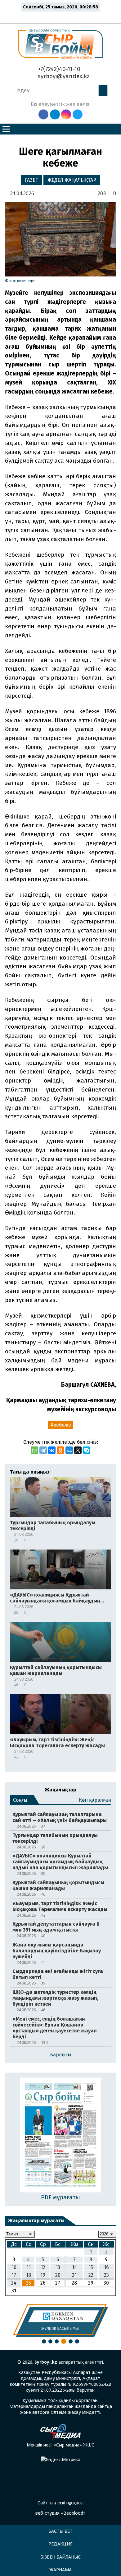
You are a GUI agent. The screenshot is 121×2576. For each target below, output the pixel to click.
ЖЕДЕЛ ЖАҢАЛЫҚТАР (72, 180)
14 (74, 2267)
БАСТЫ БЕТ (60, 2531)
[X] (78, 1450)
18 (29, 2275)
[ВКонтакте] (52, 1450)
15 (91, 2267)
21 (74, 2275)
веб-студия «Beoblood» (60, 2513)
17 (14, 2275)
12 (43, 2267)
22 (91, 2275)
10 (14, 2267)
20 (58, 2275)
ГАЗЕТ (31, 180)
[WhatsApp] (34, 1450)
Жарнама (60, 2570)
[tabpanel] (60, 2321)
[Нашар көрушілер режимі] (62, 16)
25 (29, 2283)
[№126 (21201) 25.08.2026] (61, 2136)
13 (58, 2267)
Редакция (60, 2544)
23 (106, 2275)
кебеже (62, 1425)
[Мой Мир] (69, 1450)
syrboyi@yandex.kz (63, 76)
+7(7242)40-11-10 (58, 69)
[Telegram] (43, 1450)
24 (14, 2283)
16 (106, 2267)
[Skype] (87, 1450)
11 (29, 2267)
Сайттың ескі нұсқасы (60, 2503)
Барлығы (61, 2055)
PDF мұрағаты (60, 2197)
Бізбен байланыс (60, 2557)
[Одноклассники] (60, 1450)
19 (43, 2275)
